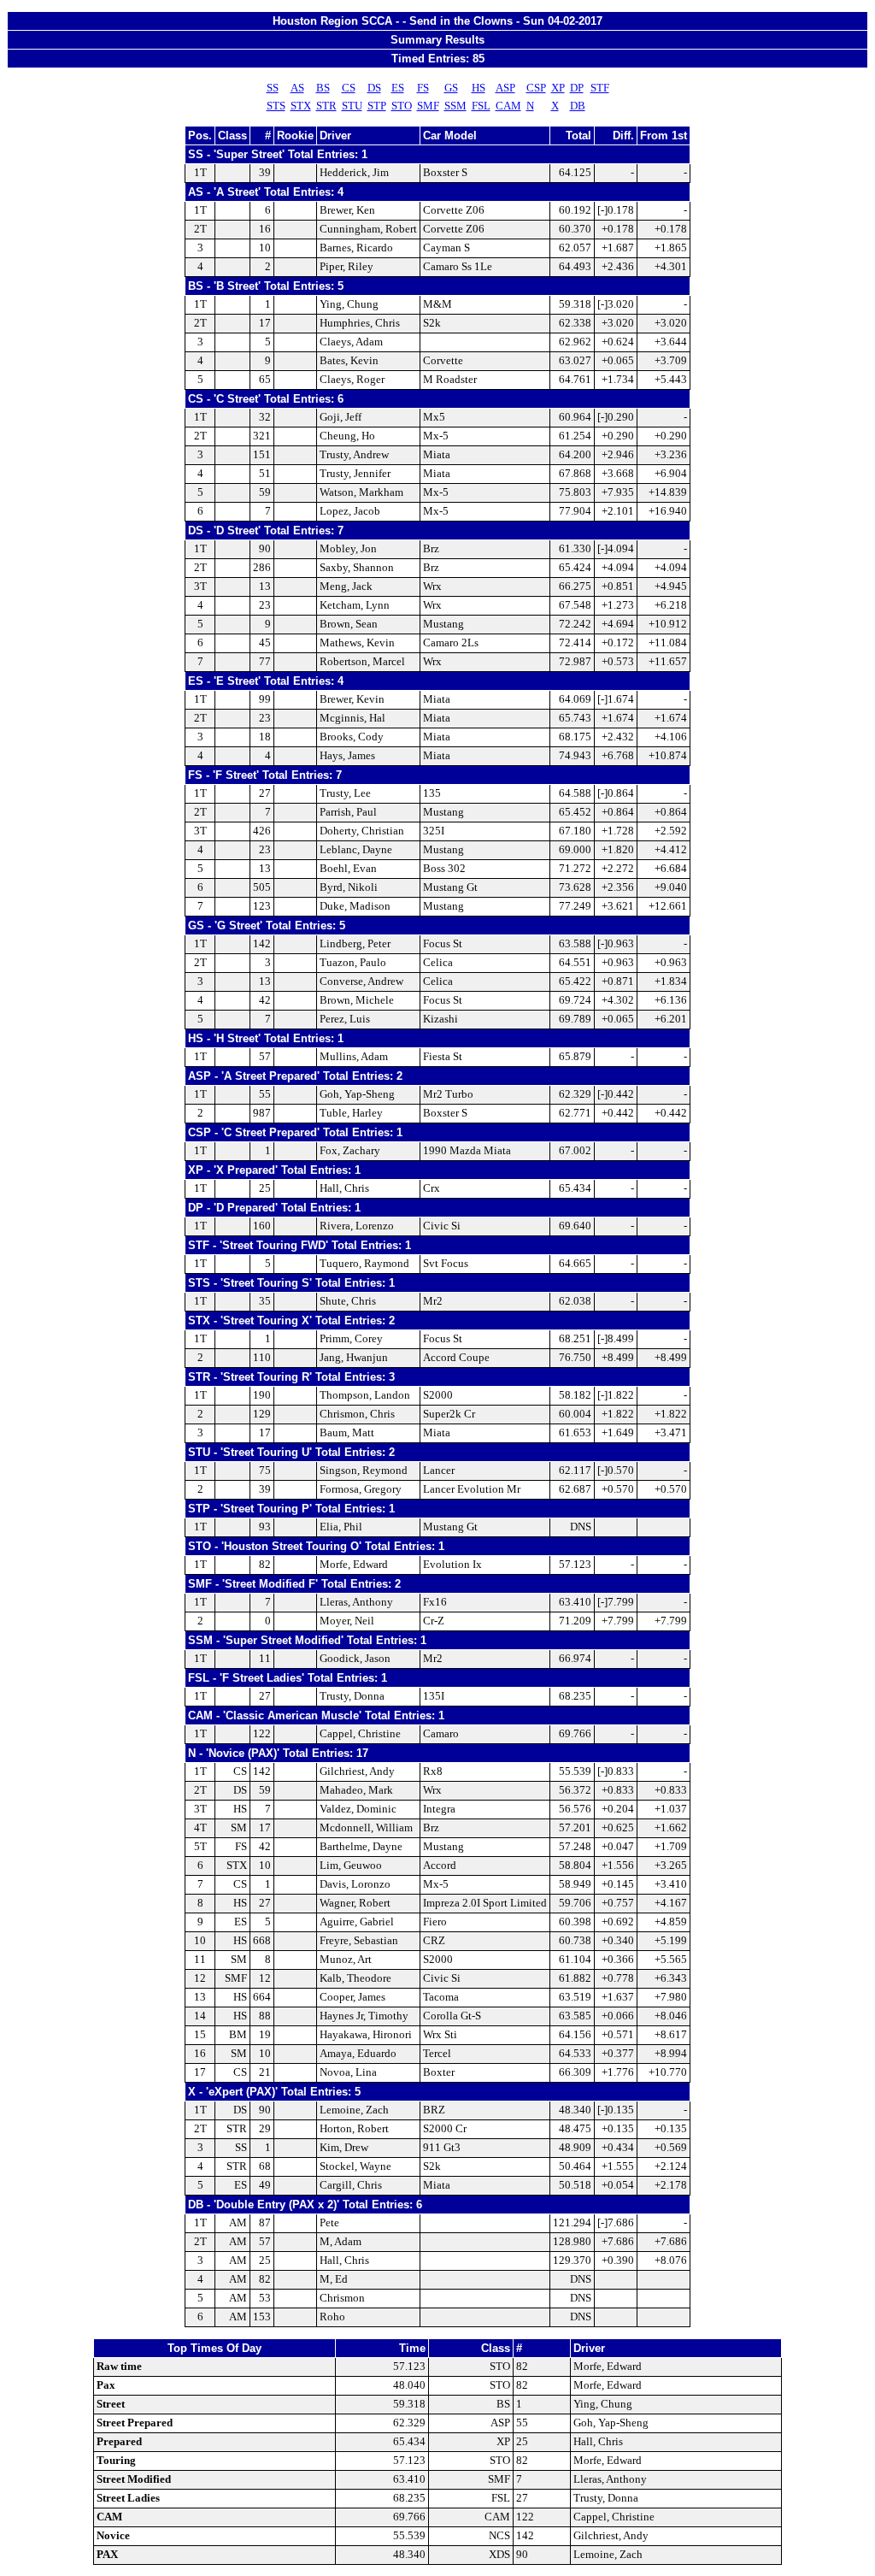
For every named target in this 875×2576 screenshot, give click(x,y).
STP (377, 106)
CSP (536, 88)
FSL (481, 106)
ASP (505, 88)
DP (577, 88)
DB (578, 106)
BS (323, 88)
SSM (455, 106)
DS (374, 88)
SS (273, 88)
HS (479, 88)
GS (451, 88)
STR (326, 106)
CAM (508, 106)
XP (558, 88)
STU (352, 106)
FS (423, 88)
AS (297, 88)
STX (301, 106)
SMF (428, 106)
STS (276, 106)
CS (349, 88)
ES (398, 88)
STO (402, 106)
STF (600, 88)
